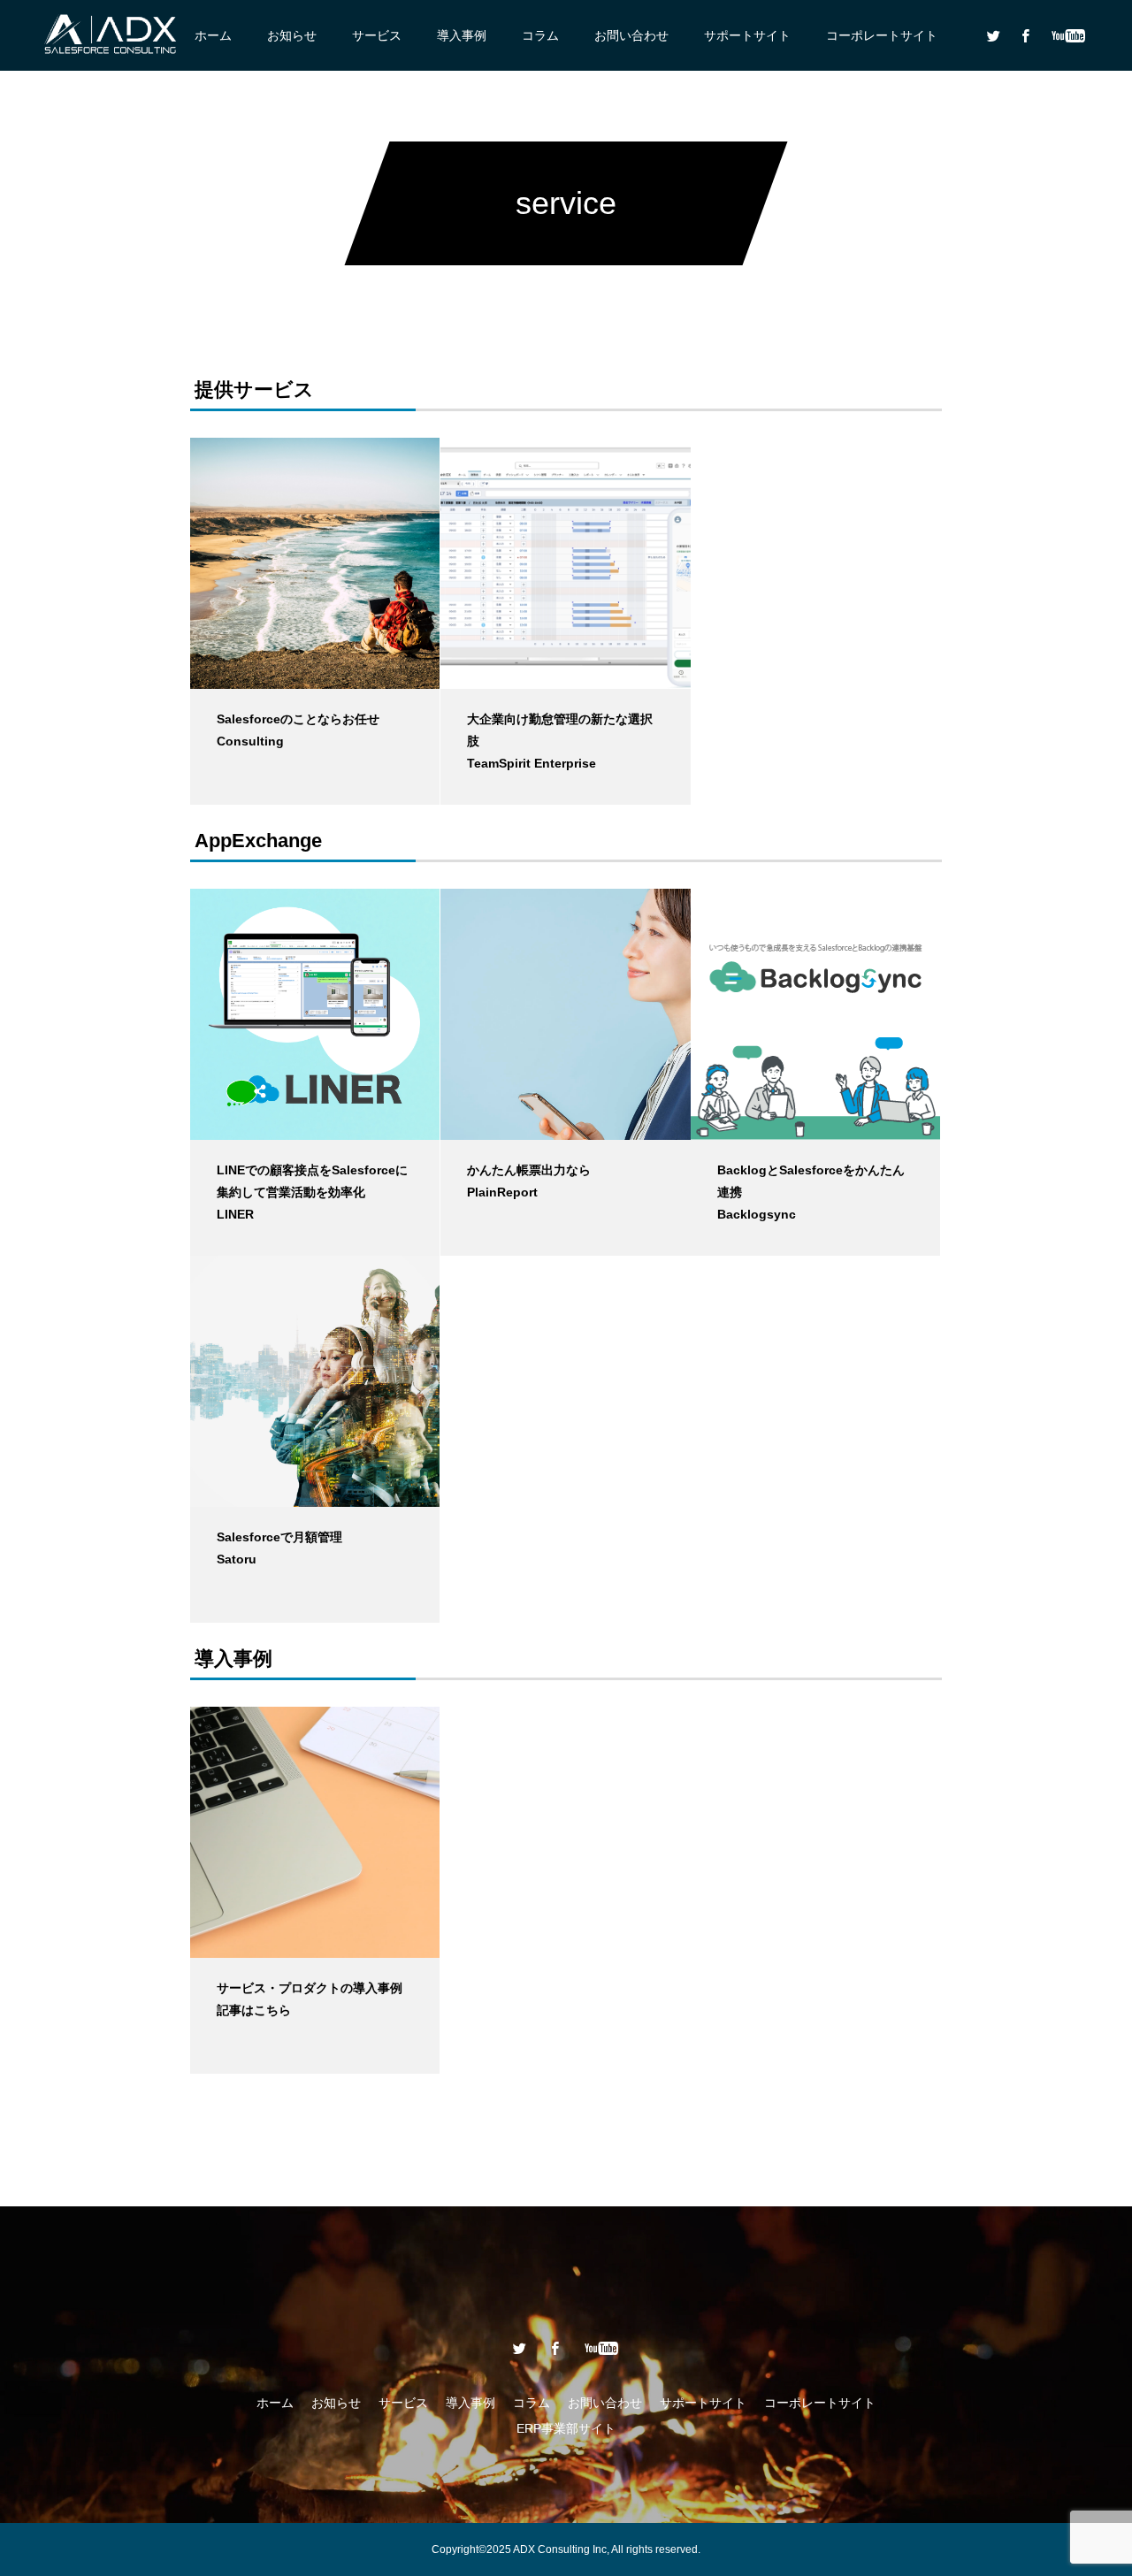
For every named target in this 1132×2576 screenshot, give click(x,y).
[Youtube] (1068, 35)
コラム (540, 35)
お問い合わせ (631, 35)
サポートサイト (747, 35)
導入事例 (462, 35)
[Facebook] (1025, 35)
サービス (377, 35)
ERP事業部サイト (566, 2428)
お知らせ (292, 35)
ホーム (213, 35)
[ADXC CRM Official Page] (111, 35)
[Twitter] (993, 35)
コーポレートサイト (882, 35)
